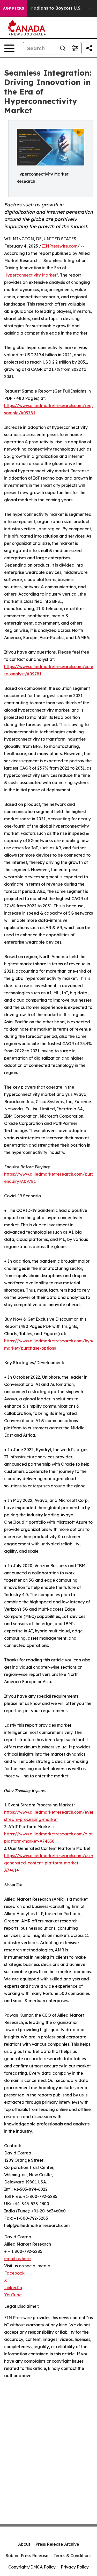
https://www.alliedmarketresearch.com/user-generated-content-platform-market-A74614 (50, 1863)
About (24, 2544)
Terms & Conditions (72, 2556)
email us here (17, 2259)
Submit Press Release (27, 2556)
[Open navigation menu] (9, 48)
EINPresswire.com (59, 246)
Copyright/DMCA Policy (32, 2567)
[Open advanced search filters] (75, 48)
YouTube (13, 2295)
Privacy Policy (75, 2567)
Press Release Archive (57, 2544)
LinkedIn (13, 2288)
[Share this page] (89, 48)
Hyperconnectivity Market (30, 275)
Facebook (14, 2273)
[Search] (63, 48)
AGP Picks (14, 8)
